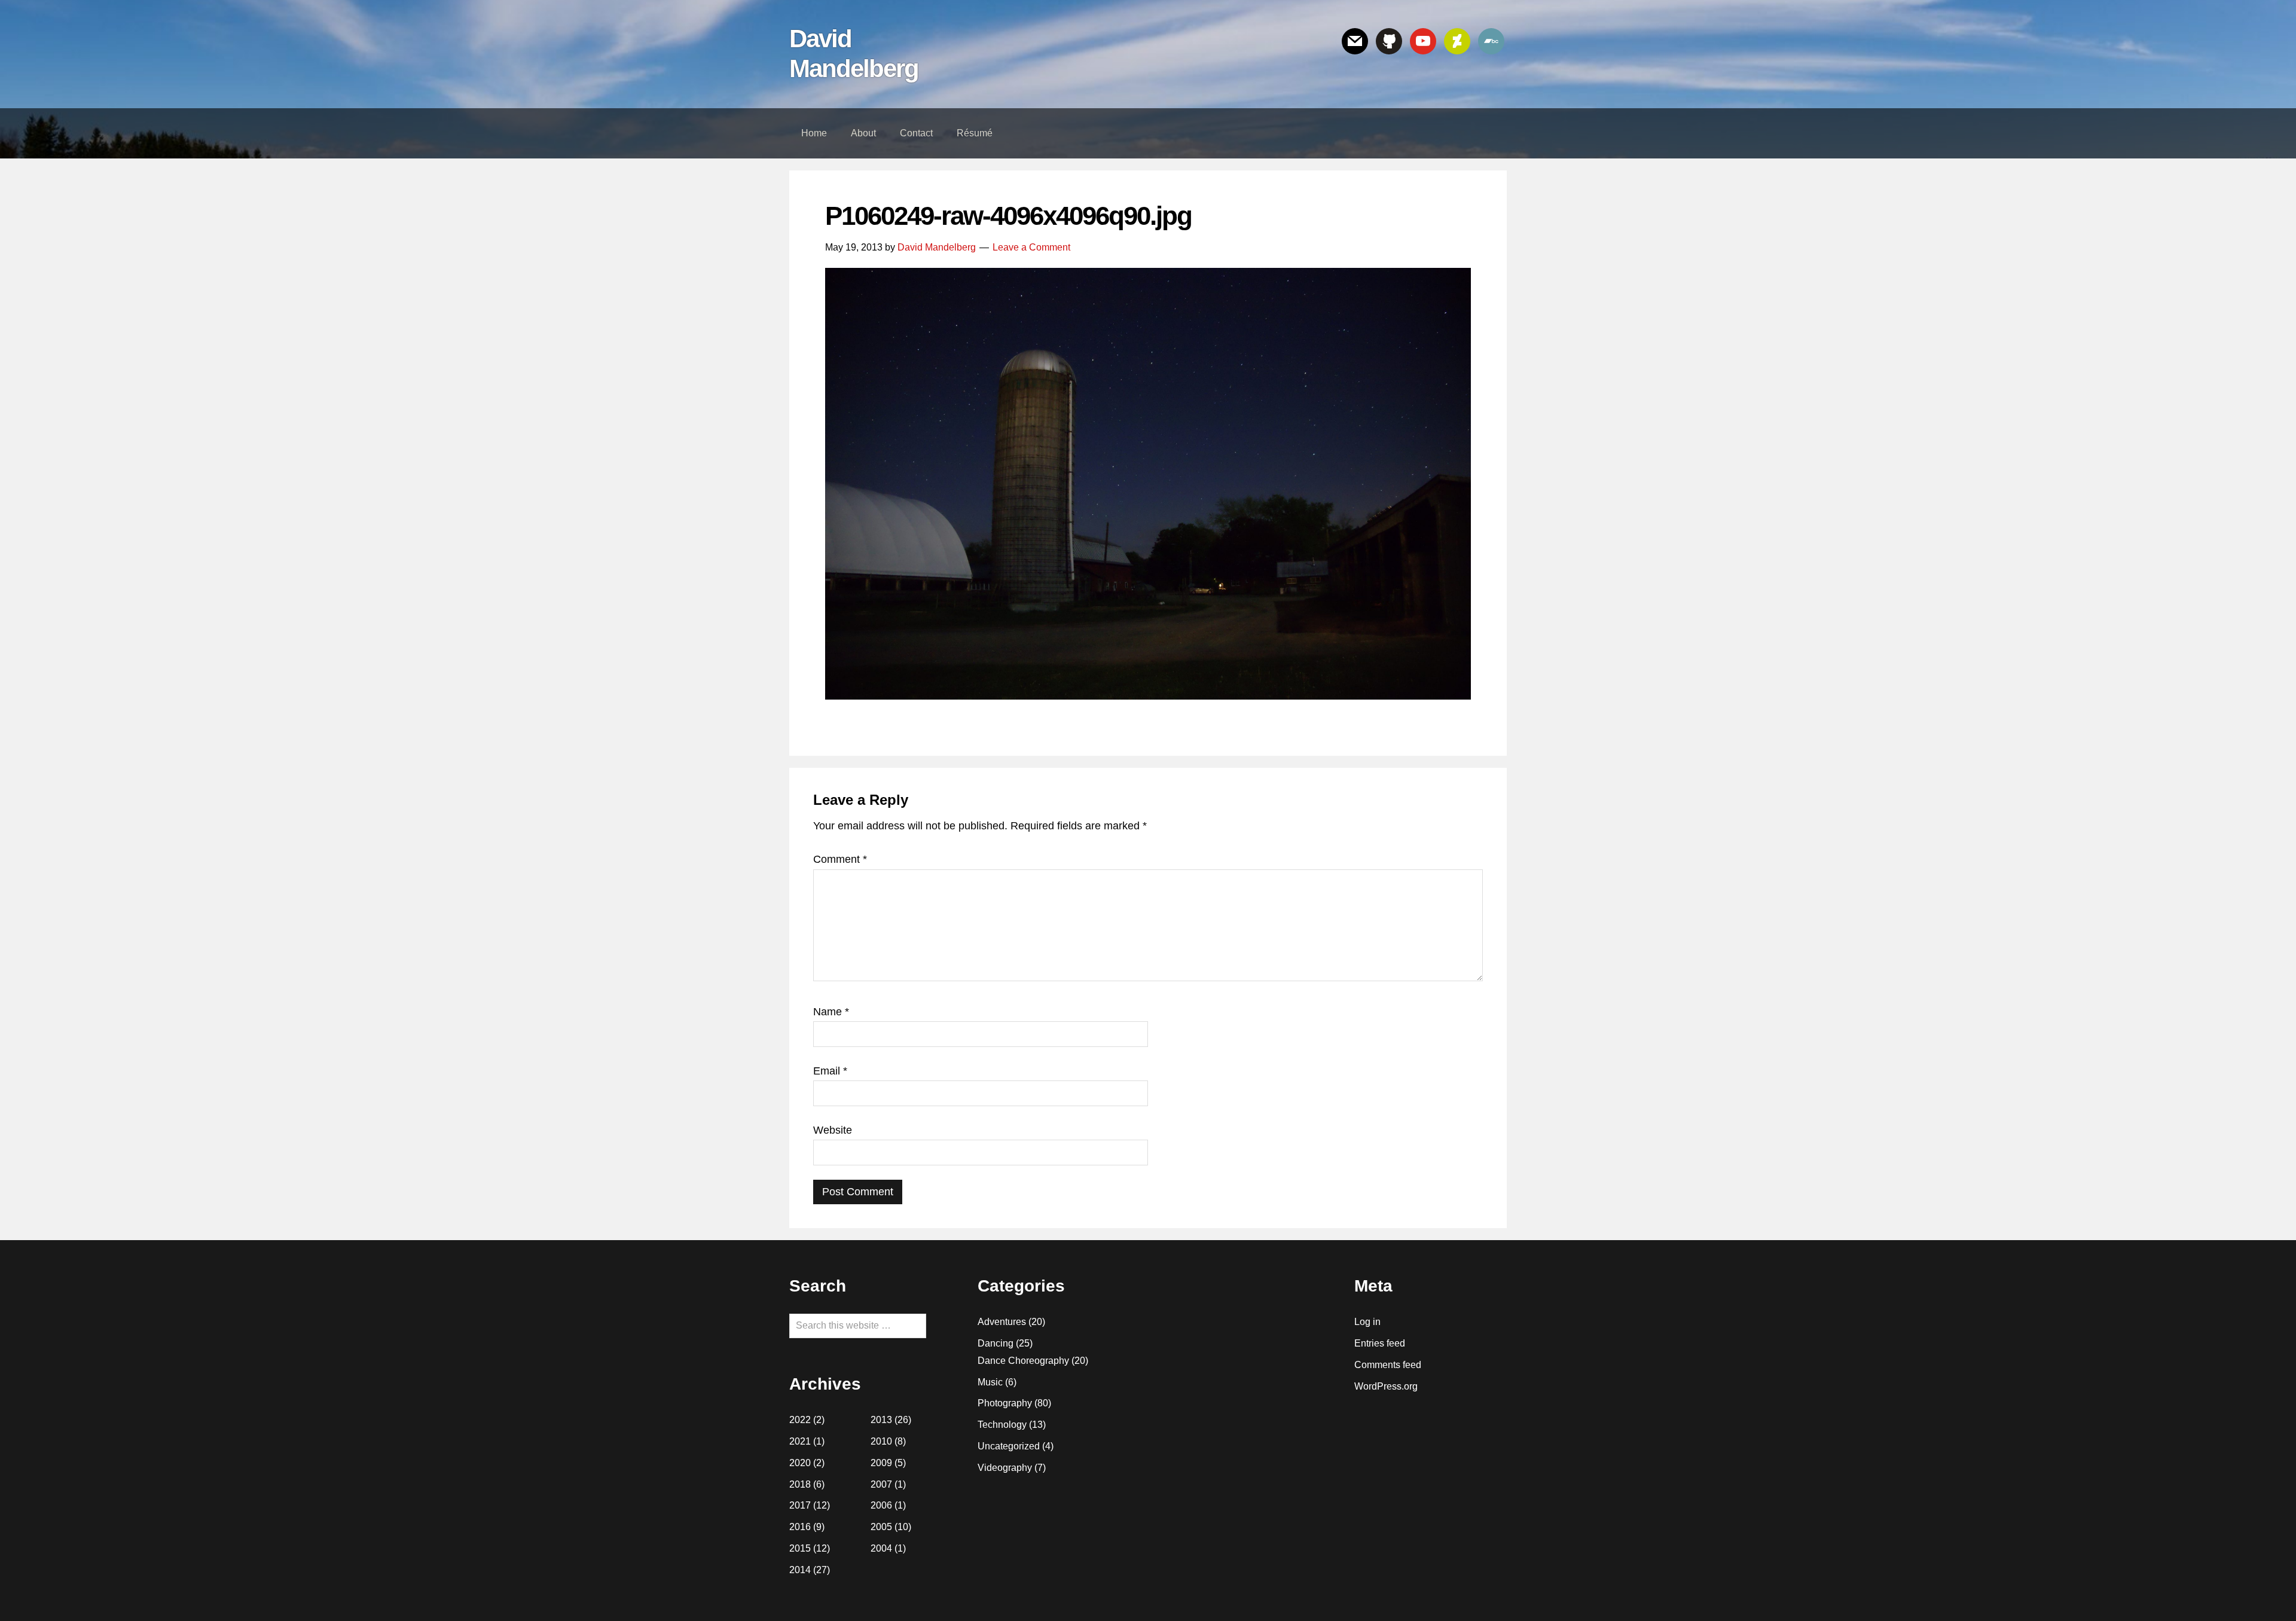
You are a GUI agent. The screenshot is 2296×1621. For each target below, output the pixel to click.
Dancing (996, 1343)
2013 (881, 1420)
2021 (800, 1441)
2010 (881, 1441)
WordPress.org (1386, 1386)
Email (830, 1071)
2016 (800, 1527)
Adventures (1002, 1322)
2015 (800, 1548)
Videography (1005, 1468)
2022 (800, 1420)
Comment (840, 859)
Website (833, 1130)
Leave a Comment (1031, 247)
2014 (800, 1570)
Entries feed (1380, 1343)
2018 (800, 1484)
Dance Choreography (1023, 1361)
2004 (881, 1548)
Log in (1367, 1322)
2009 (881, 1463)
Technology (1002, 1425)
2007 (881, 1484)
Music (990, 1382)
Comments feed (1388, 1365)
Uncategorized (1009, 1446)
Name (831, 1012)
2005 (881, 1527)
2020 (800, 1463)
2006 (881, 1505)
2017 (800, 1505)
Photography (1005, 1403)
